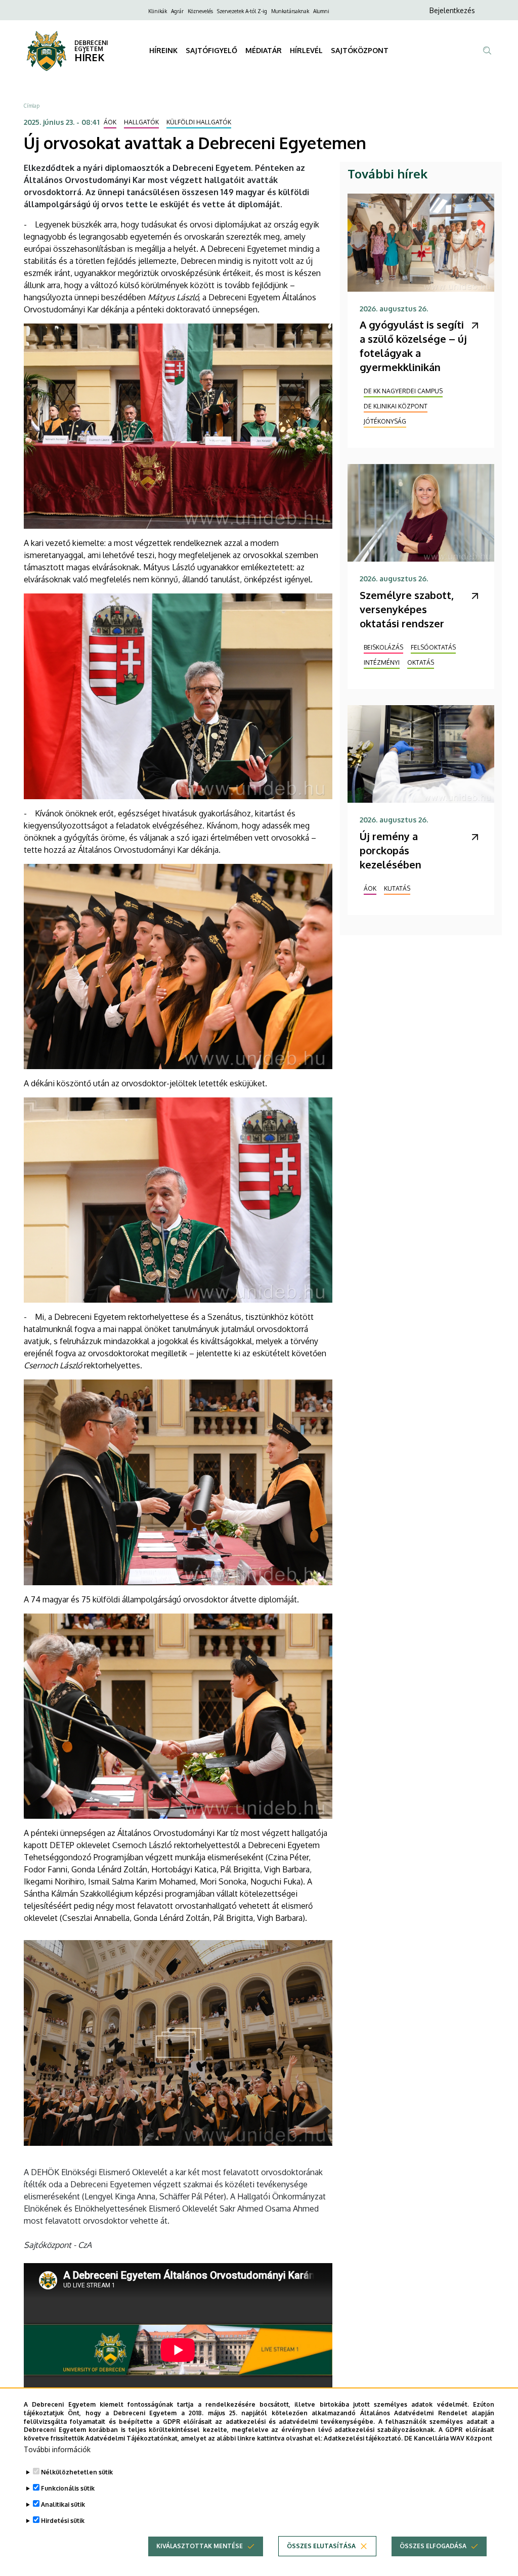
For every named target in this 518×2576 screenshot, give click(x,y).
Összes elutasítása (321, 2546)
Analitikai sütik (63, 2504)
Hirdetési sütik (63, 2521)
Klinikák (158, 11)
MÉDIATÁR (264, 50)
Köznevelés (200, 11)
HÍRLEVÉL (306, 50)
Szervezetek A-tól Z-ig (242, 11)
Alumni (321, 11)
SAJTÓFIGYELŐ (211, 50)
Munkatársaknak (290, 11)
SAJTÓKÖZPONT (360, 50)
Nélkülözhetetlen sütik (77, 2472)
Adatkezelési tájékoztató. (363, 2438)
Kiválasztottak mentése (200, 2546)
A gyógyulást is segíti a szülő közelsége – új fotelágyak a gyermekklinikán (413, 346)
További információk (57, 2449)
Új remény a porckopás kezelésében (391, 850)
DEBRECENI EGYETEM (91, 46)
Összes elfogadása (433, 2546)
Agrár (177, 11)
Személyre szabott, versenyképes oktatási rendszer (407, 609)
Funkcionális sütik (68, 2488)
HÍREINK (163, 50)
